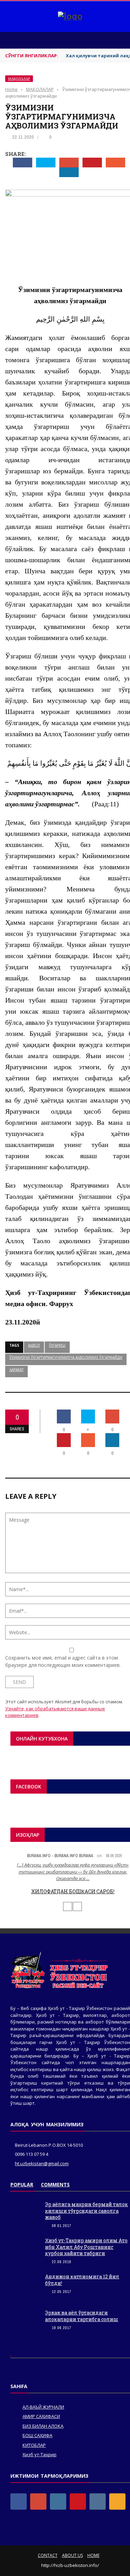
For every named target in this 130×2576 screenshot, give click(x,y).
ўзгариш (57, 1345)
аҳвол (34, 1345)
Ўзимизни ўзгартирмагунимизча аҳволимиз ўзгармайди (66, 1357)
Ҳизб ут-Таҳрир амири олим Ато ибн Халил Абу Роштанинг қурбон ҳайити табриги (86, 2247)
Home (93, 2555)
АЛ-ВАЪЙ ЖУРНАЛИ (43, 2407)
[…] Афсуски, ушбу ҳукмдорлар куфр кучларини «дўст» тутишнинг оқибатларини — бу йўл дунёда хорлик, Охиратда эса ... (73, 1872)
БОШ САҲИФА (37, 2435)
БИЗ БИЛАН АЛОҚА (43, 2426)
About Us (72, 2555)
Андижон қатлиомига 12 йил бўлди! (82, 2280)
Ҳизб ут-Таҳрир (40, 2454)
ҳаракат (16, 1370)
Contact (48, 2555)
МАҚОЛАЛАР (19, 79)
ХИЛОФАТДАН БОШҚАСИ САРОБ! (73, 1891)
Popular (22, 2184)
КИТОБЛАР (34, 2445)
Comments (55, 2184)
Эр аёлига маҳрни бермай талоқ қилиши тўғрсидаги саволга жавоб (86, 2211)
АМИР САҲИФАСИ (41, 2416)
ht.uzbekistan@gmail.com (42, 2163)
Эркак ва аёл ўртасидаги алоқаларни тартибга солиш (82, 2316)
